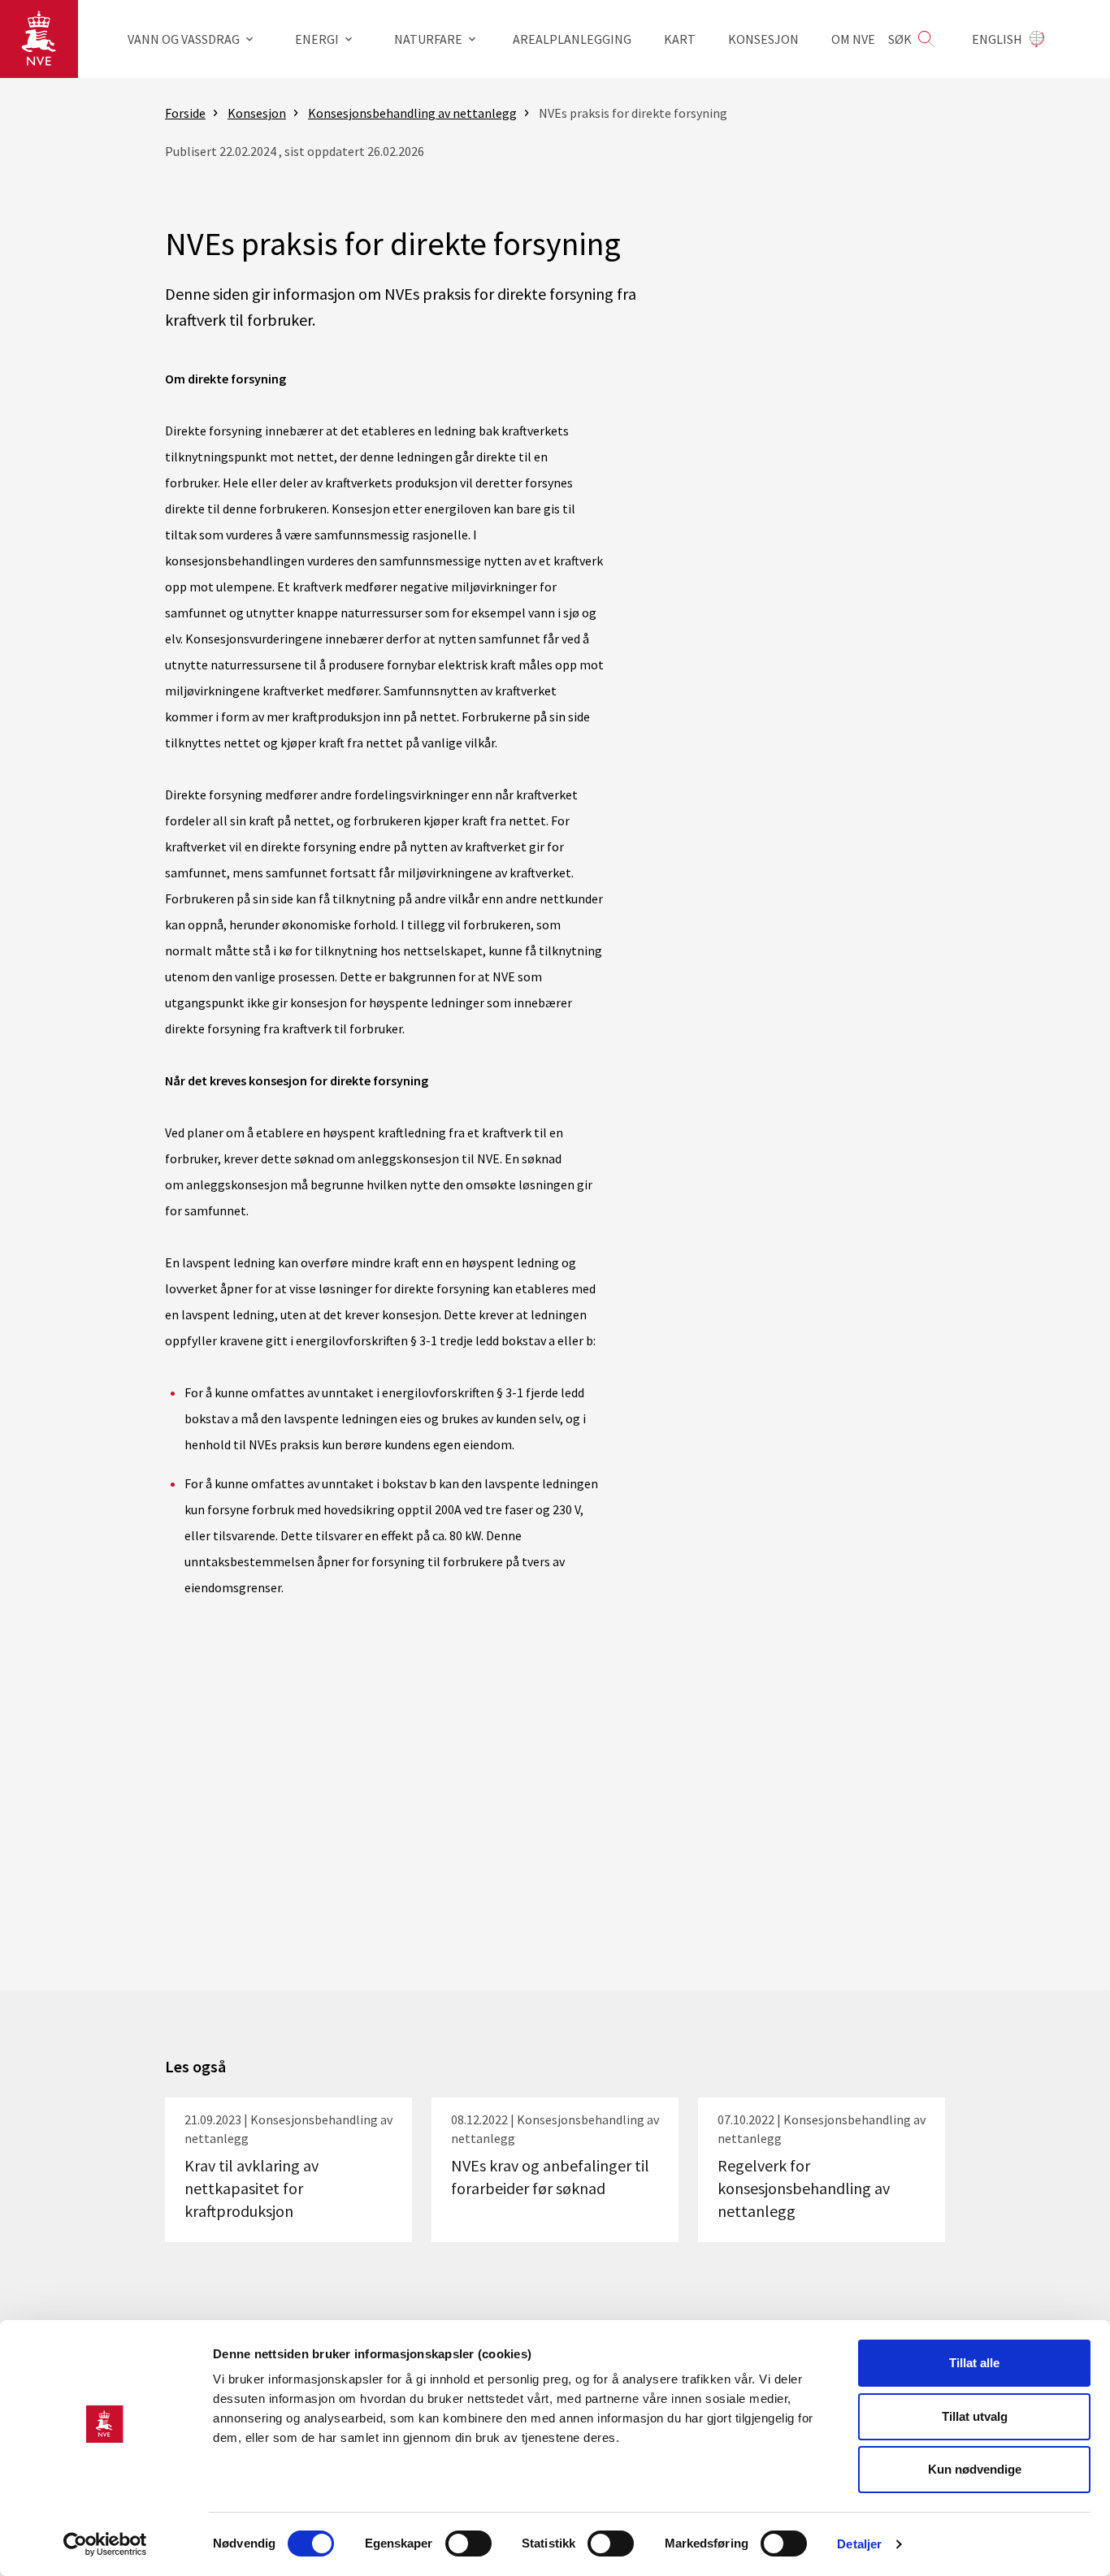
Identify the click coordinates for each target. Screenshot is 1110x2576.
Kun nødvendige (975, 2469)
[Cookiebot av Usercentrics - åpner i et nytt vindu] (105, 2544)
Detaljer (859, 2544)
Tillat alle (974, 2363)
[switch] (468, 2544)
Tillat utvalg (975, 2416)
